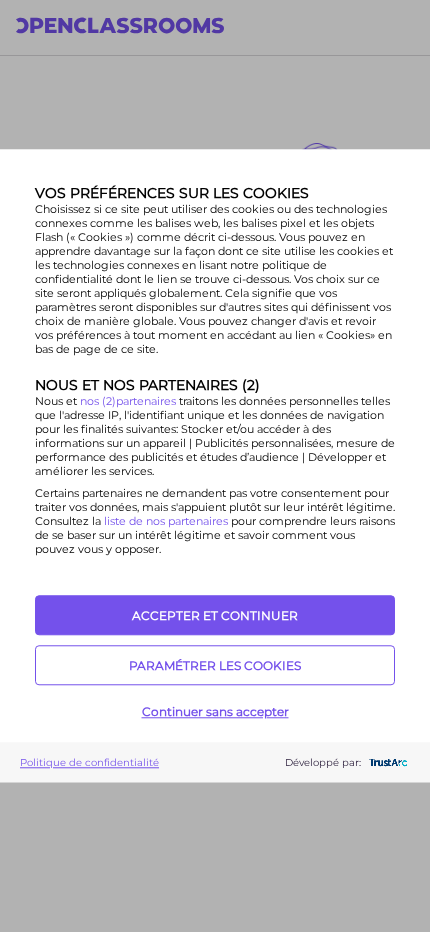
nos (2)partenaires (129, 401)
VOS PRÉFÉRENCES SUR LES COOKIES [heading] (172, 193)
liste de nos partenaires (166, 521)
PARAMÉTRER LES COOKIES (215, 665)
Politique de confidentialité (89, 762)
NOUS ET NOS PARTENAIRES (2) (147, 385)
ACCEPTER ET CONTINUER (215, 615)
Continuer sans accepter (215, 711)
